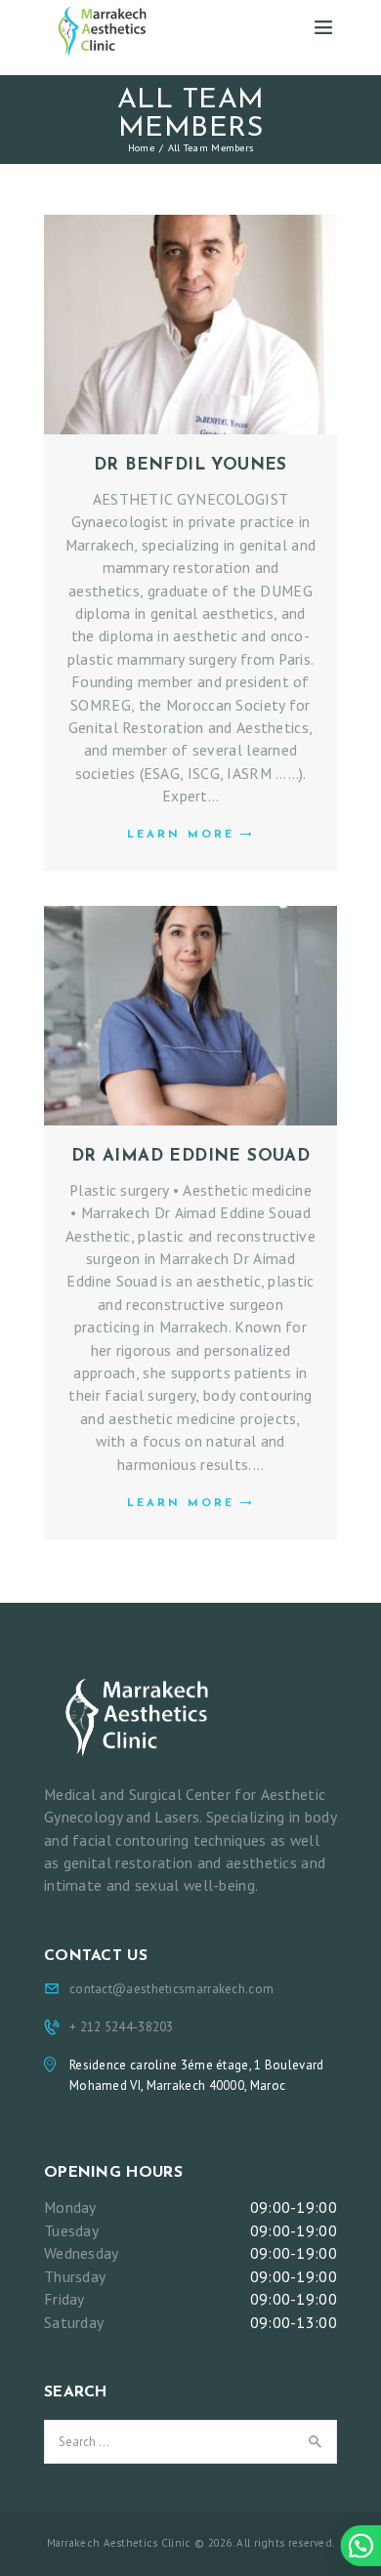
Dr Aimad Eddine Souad (190, 1156)
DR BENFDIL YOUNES (190, 465)
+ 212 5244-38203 (122, 2027)
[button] (360, 2546)
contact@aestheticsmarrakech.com (171, 1989)
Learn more (181, 835)
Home (141, 147)
